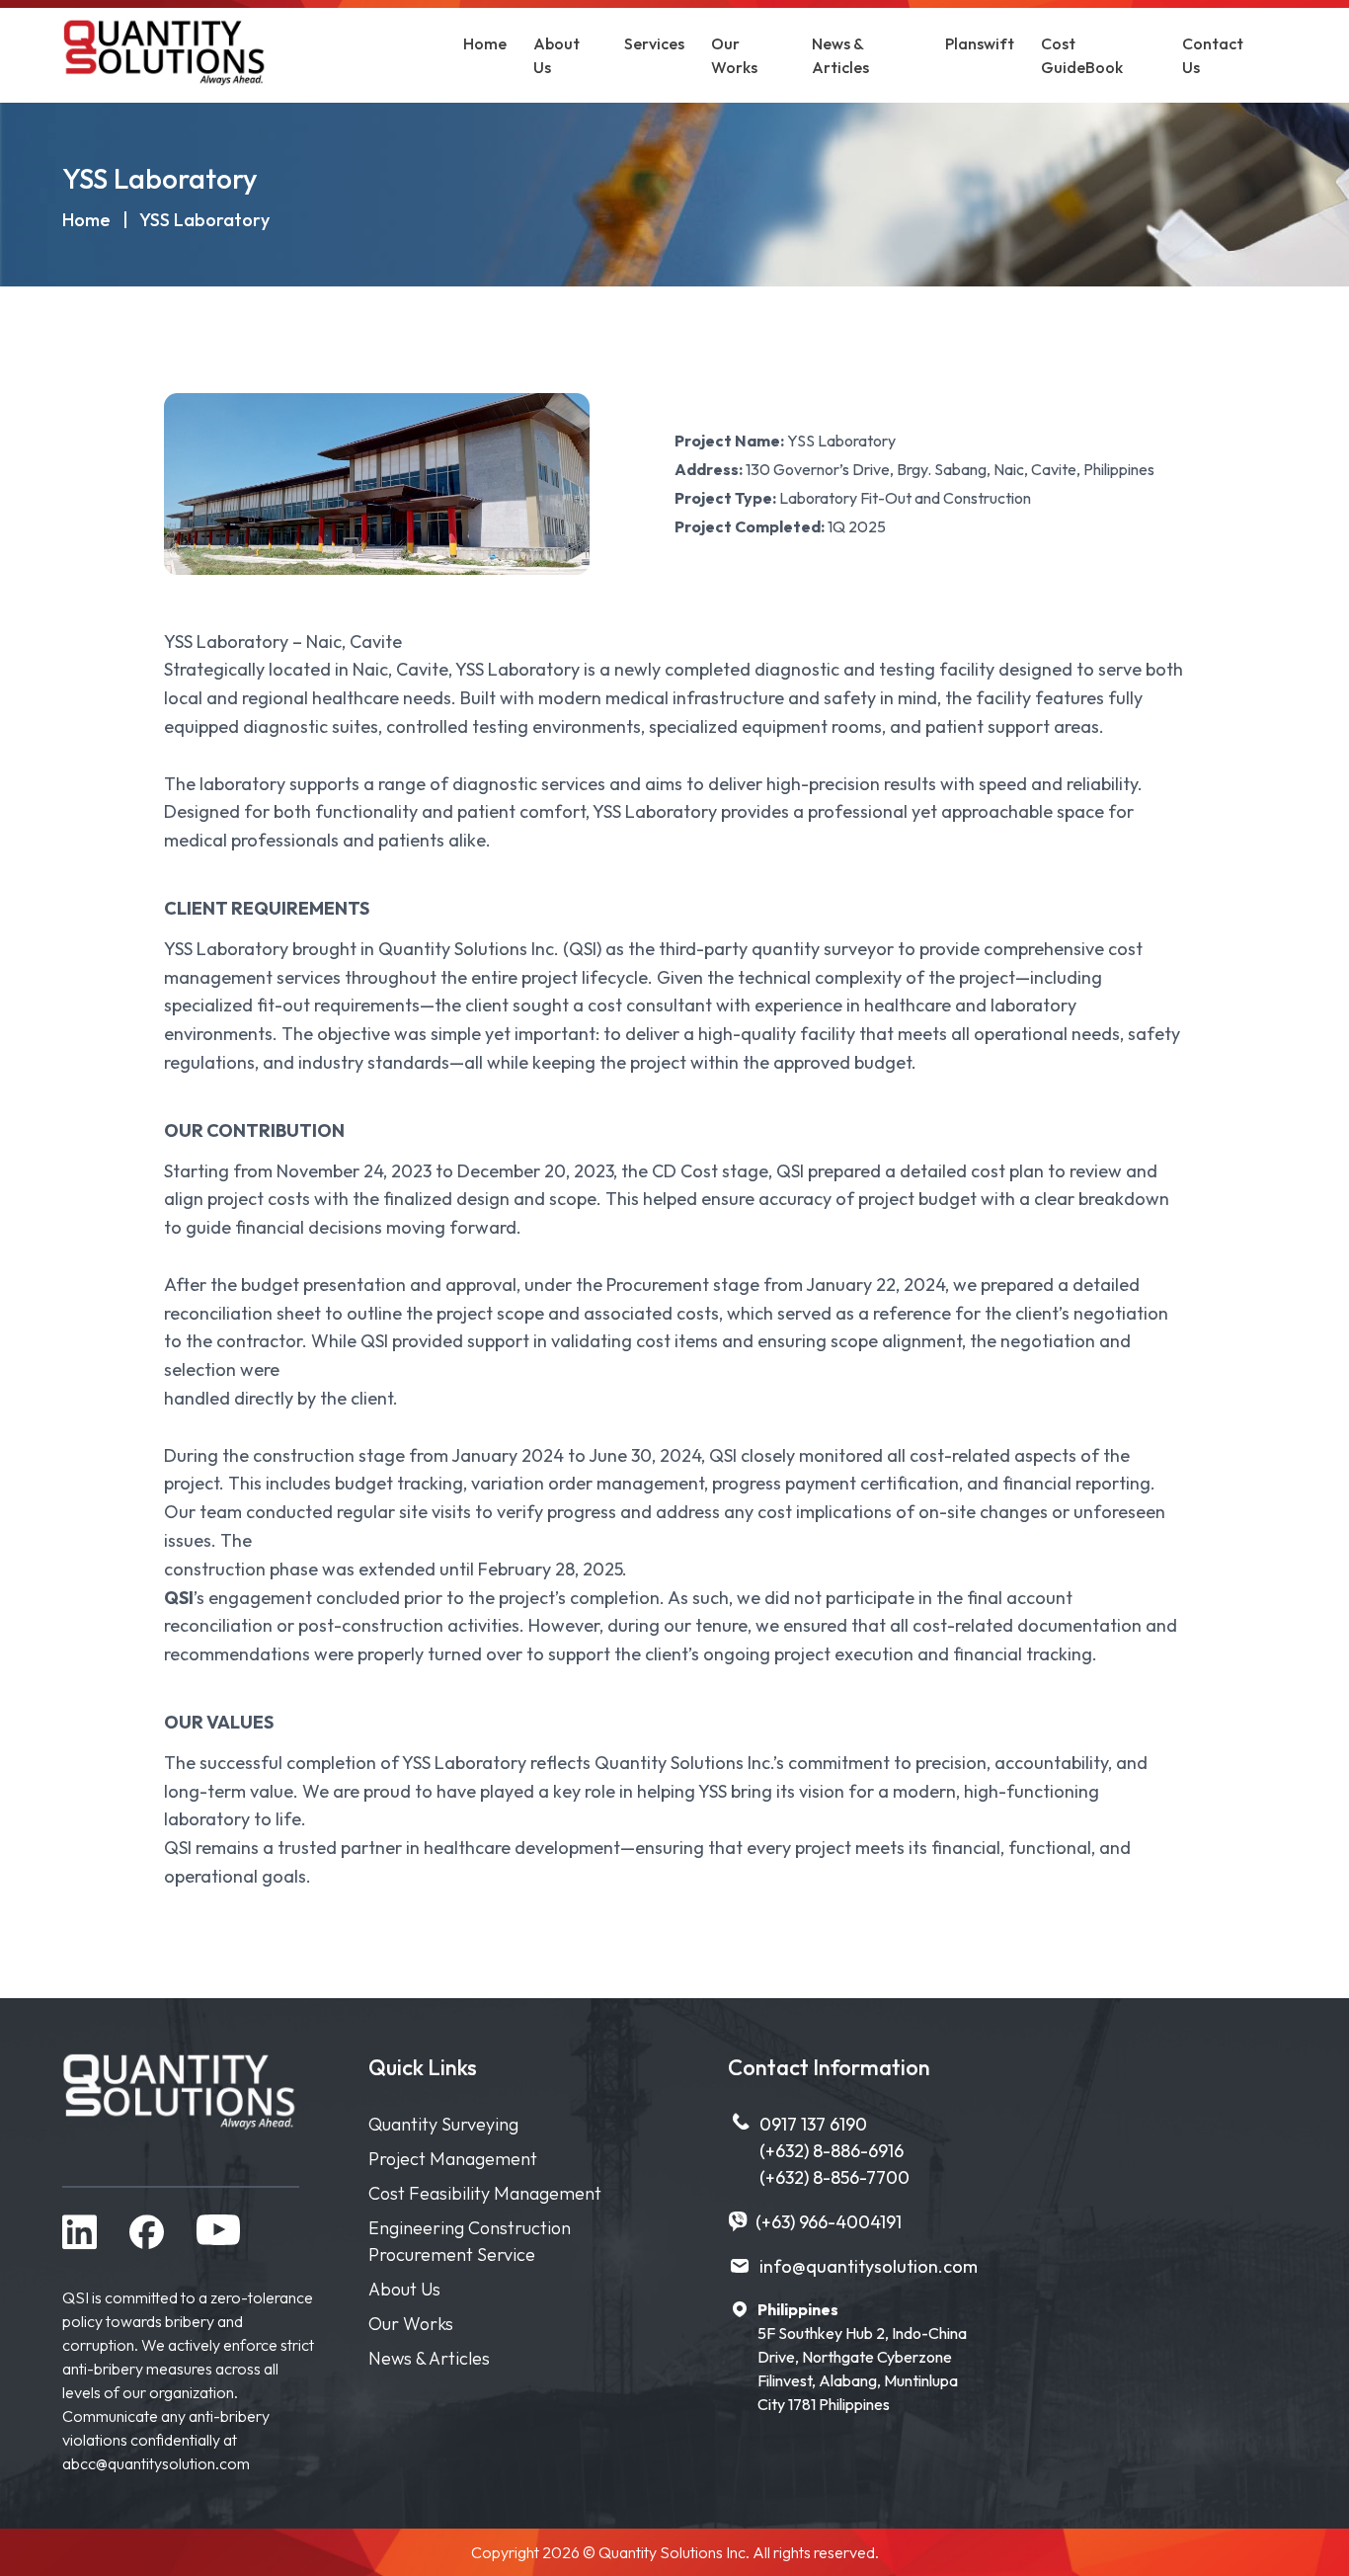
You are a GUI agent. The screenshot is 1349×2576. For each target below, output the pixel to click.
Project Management (453, 2159)
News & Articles (429, 2358)
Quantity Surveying (443, 2124)
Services (654, 43)
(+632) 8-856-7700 (834, 2177)
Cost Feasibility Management (485, 2193)
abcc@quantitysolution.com (156, 2463)
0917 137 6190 (813, 2124)
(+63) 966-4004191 (829, 2222)
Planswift (980, 43)
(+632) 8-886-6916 (832, 2151)
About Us (404, 2289)
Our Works (411, 2324)
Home (485, 43)
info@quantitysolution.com (869, 2266)
